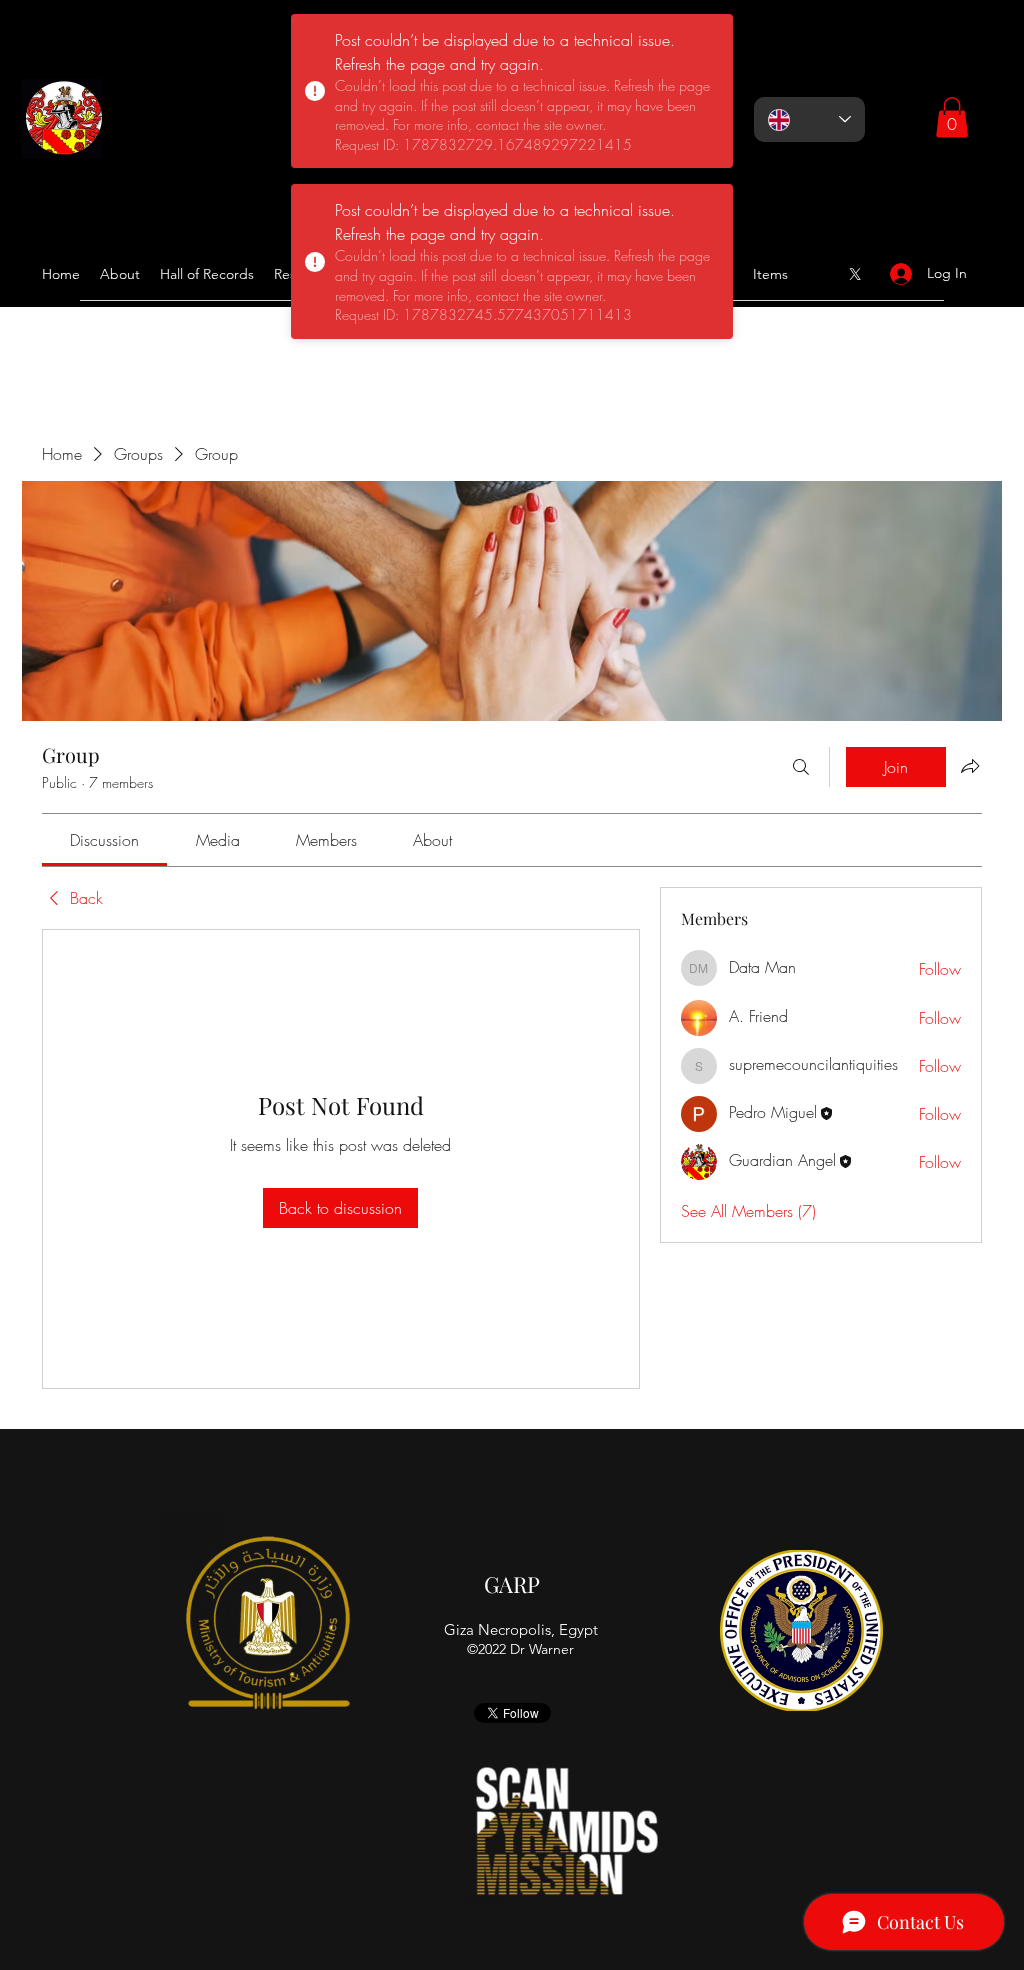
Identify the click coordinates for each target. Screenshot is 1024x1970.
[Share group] (970, 766)
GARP (512, 1584)
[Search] (801, 767)
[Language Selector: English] (809, 119)
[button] (952, 117)
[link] (104, 840)
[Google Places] (855, 274)
